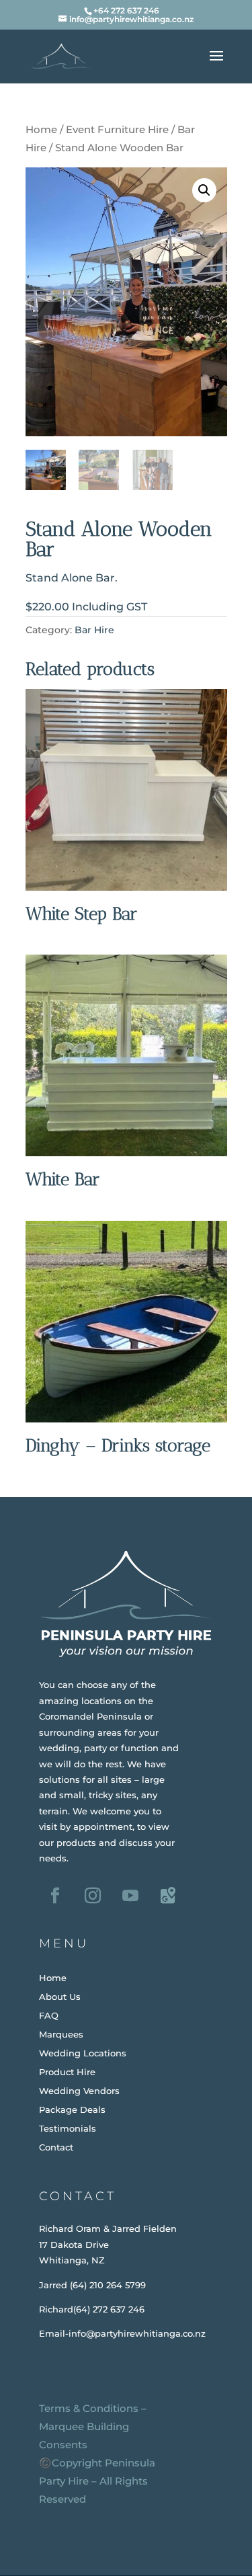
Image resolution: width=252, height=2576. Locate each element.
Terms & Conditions (89, 2408)
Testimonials (68, 2128)
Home (41, 130)
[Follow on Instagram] (93, 1896)
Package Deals (72, 2109)
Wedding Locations (83, 2053)
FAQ (49, 2015)
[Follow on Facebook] (55, 1896)
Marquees (61, 2034)
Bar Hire (94, 630)
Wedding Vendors (79, 2091)
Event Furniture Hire (117, 130)
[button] (204, 190)
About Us (60, 1997)
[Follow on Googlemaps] (168, 1896)
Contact (56, 2147)
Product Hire (67, 2072)
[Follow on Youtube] (130, 1896)
